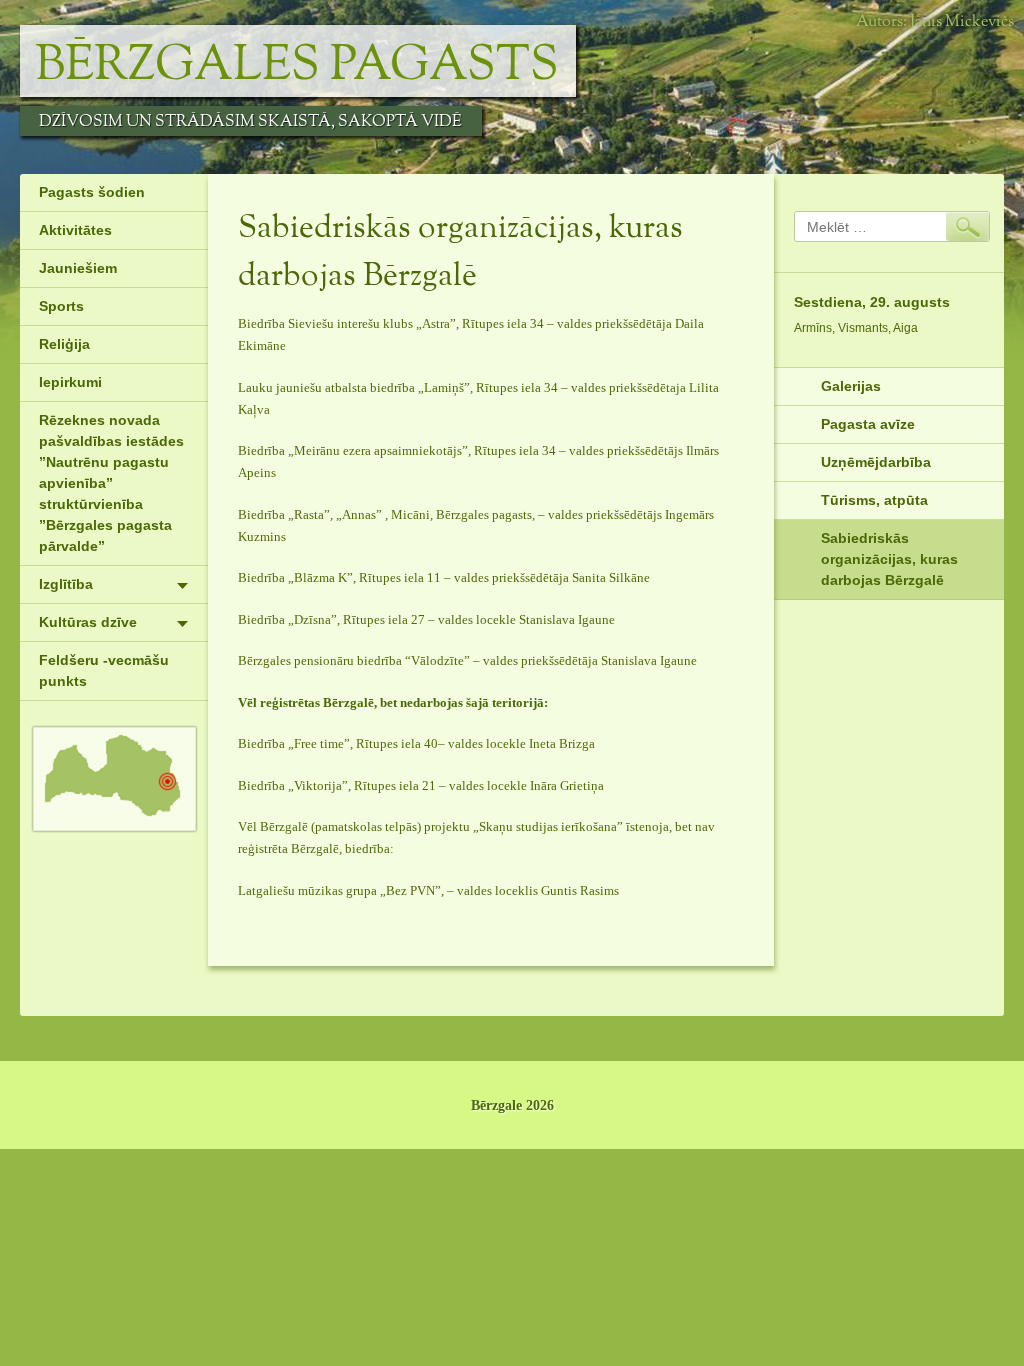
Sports (61, 306)
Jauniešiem (78, 268)
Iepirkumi (70, 382)
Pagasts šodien (92, 192)
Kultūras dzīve (88, 622)
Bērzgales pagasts (297, 66)
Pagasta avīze (868, 424)
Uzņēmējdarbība (876, 462)
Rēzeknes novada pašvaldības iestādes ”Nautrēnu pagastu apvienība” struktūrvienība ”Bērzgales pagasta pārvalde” (111, 483)
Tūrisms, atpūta (874, 500)
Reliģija (64, 344)
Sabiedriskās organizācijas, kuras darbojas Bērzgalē (889, 559)
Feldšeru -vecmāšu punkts (104, 670)
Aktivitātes (75, 230)
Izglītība (66, 584)
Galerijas (851, 386)
